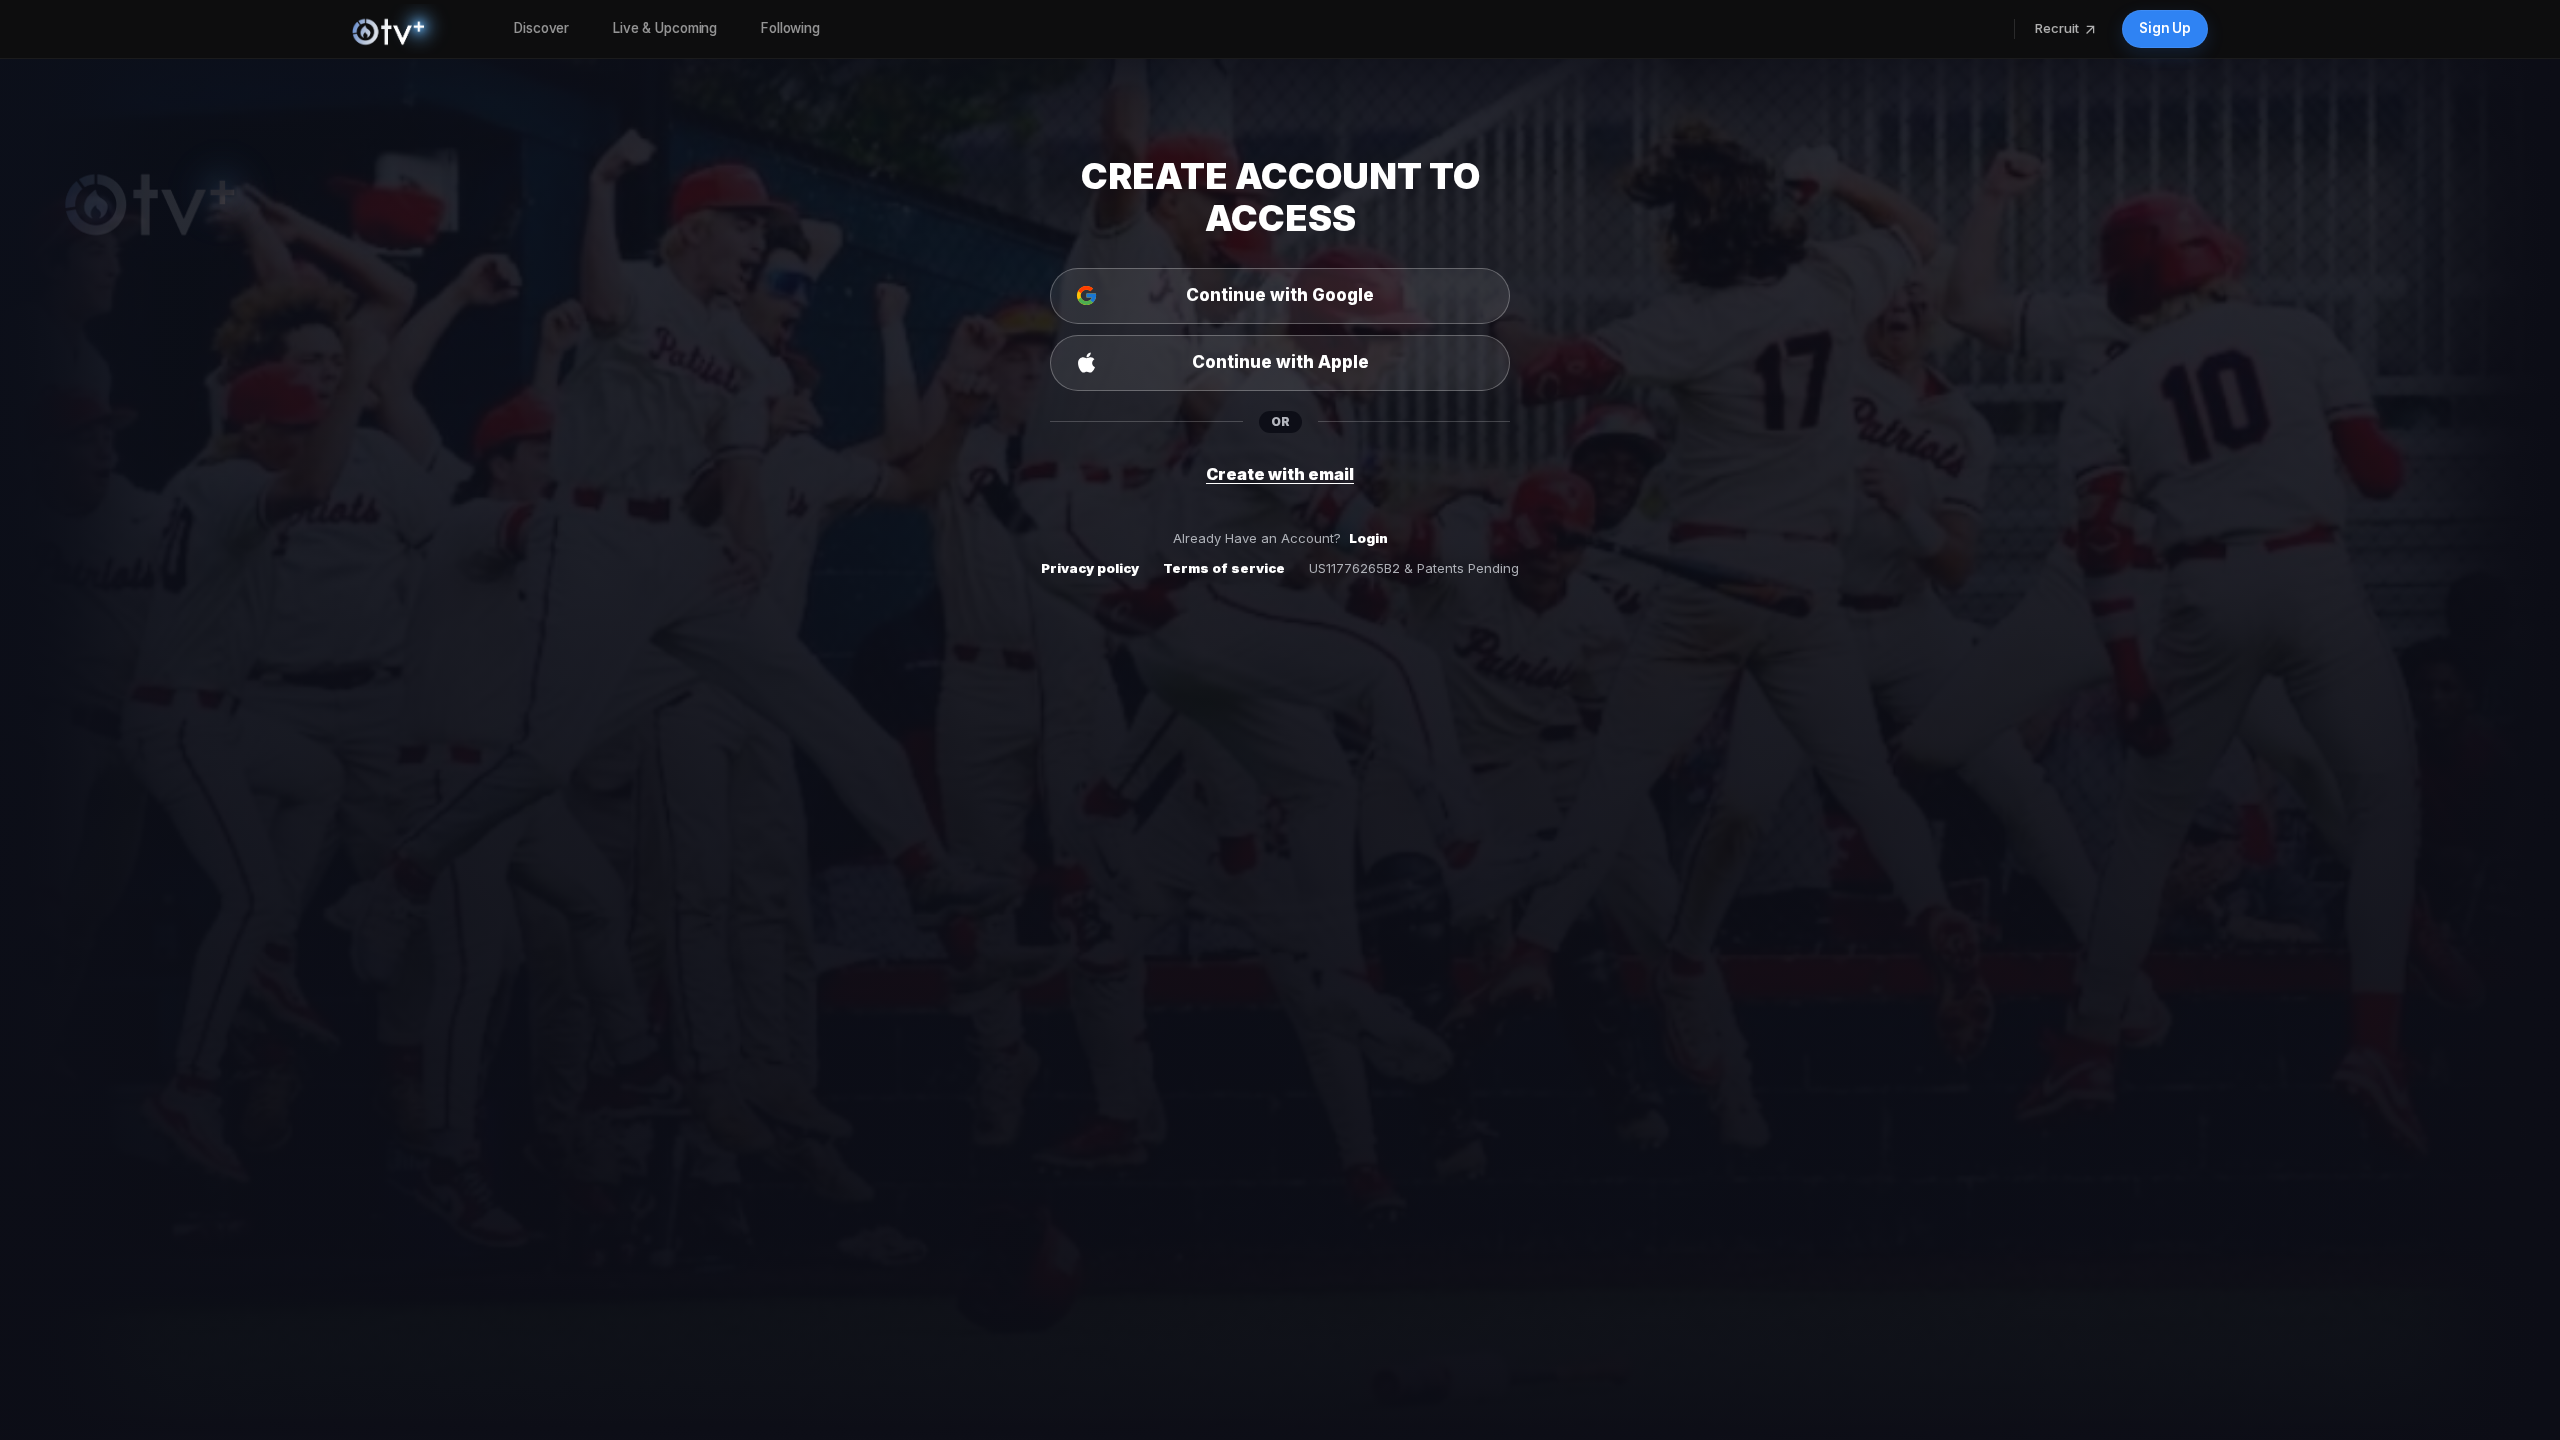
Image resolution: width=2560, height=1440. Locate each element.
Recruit (2057, 28)
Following (790, 28)
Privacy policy (1090, 568)
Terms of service (1224, 568)
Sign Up (2165, 28)
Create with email (1280, 474)
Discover (541, 28)
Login (1368, 538)
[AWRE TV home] (409, 29)
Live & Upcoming (665, 28)
